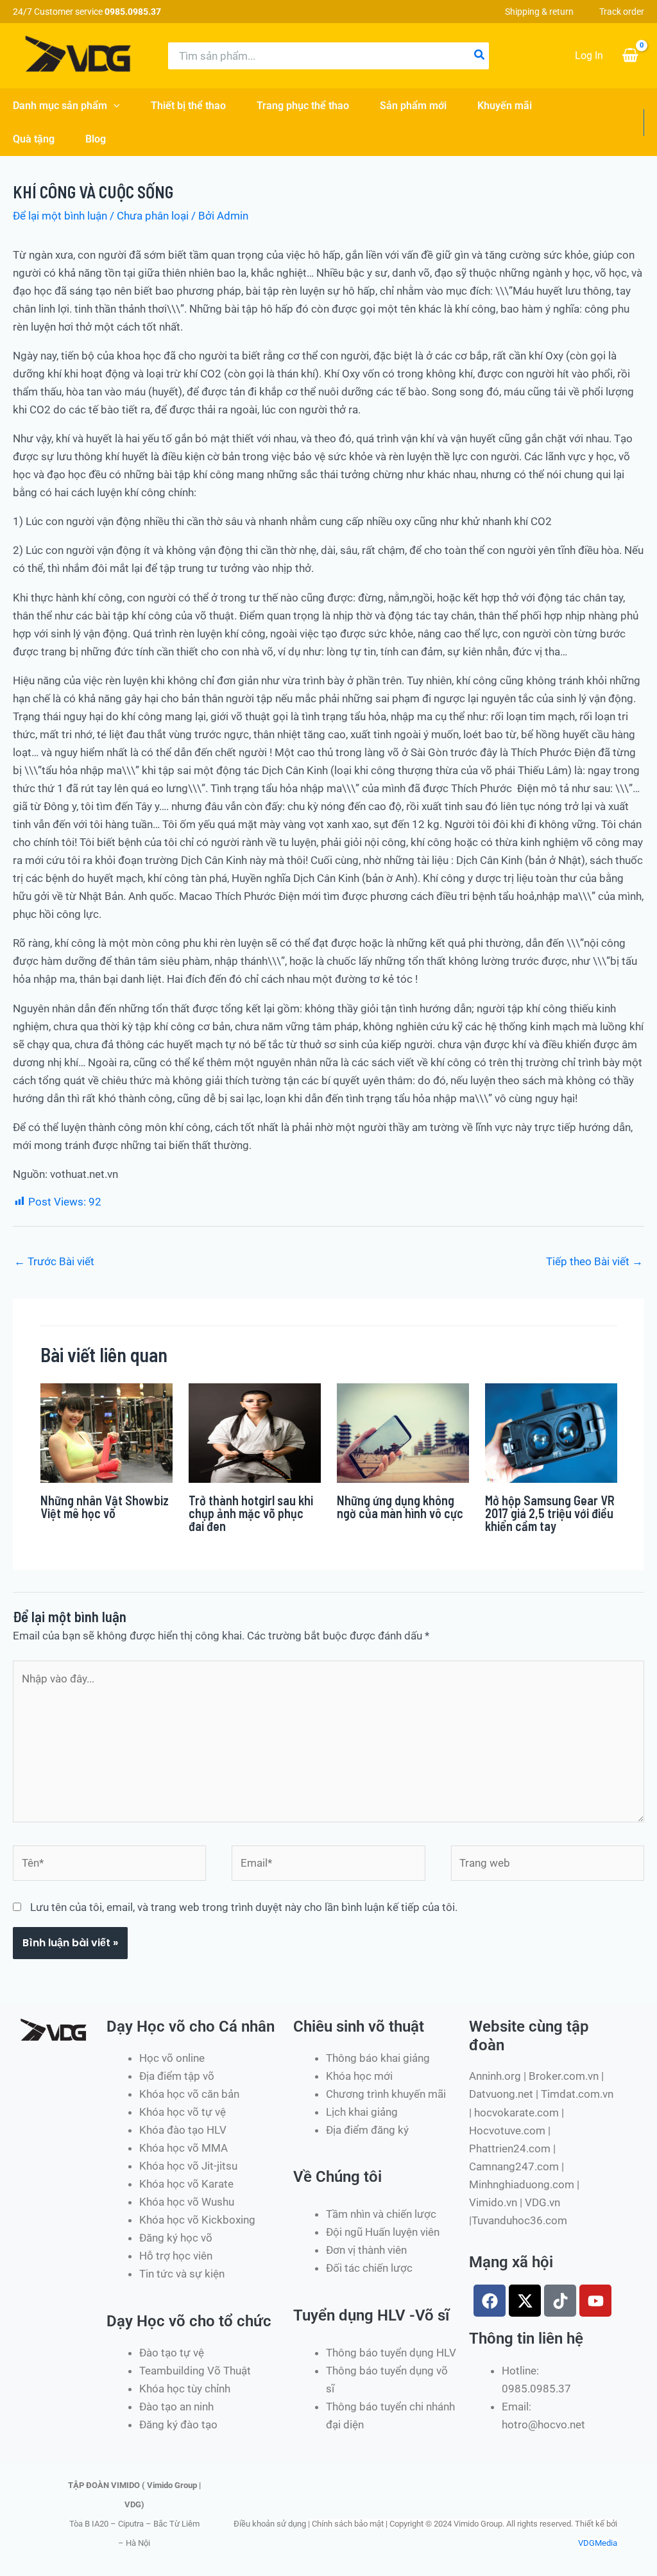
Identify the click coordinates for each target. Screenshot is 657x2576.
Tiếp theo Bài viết (594, 1261)
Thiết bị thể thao (188, 106)
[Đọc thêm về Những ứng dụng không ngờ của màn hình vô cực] (403, 1432)
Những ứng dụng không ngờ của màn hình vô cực (400, 1507)
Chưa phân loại (153, 216)
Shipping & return (539, 12)
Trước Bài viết (54, 1261)
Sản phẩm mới (413, 106)
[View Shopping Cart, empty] (630, 56)
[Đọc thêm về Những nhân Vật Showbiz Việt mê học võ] (107, 1432)
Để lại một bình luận (60, 216)
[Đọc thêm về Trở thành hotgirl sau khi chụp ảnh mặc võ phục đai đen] (255, 1432)
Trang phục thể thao (303, 106)
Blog (96, 139)
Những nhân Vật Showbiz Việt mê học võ (105, 1507)
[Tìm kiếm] (480, 56)
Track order (622, 12)
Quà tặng (34, 139)
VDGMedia (598, 2543)
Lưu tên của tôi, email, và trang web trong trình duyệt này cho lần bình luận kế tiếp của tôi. (244, 1907)
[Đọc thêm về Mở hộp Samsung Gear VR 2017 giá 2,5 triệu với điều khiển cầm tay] (551, 1432)
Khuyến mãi (505, 106)
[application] (114, 106)
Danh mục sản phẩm (60, 106)
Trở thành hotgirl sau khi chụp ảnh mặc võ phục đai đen (251, 1513)
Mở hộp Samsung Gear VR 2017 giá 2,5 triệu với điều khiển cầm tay (550, 1513)
